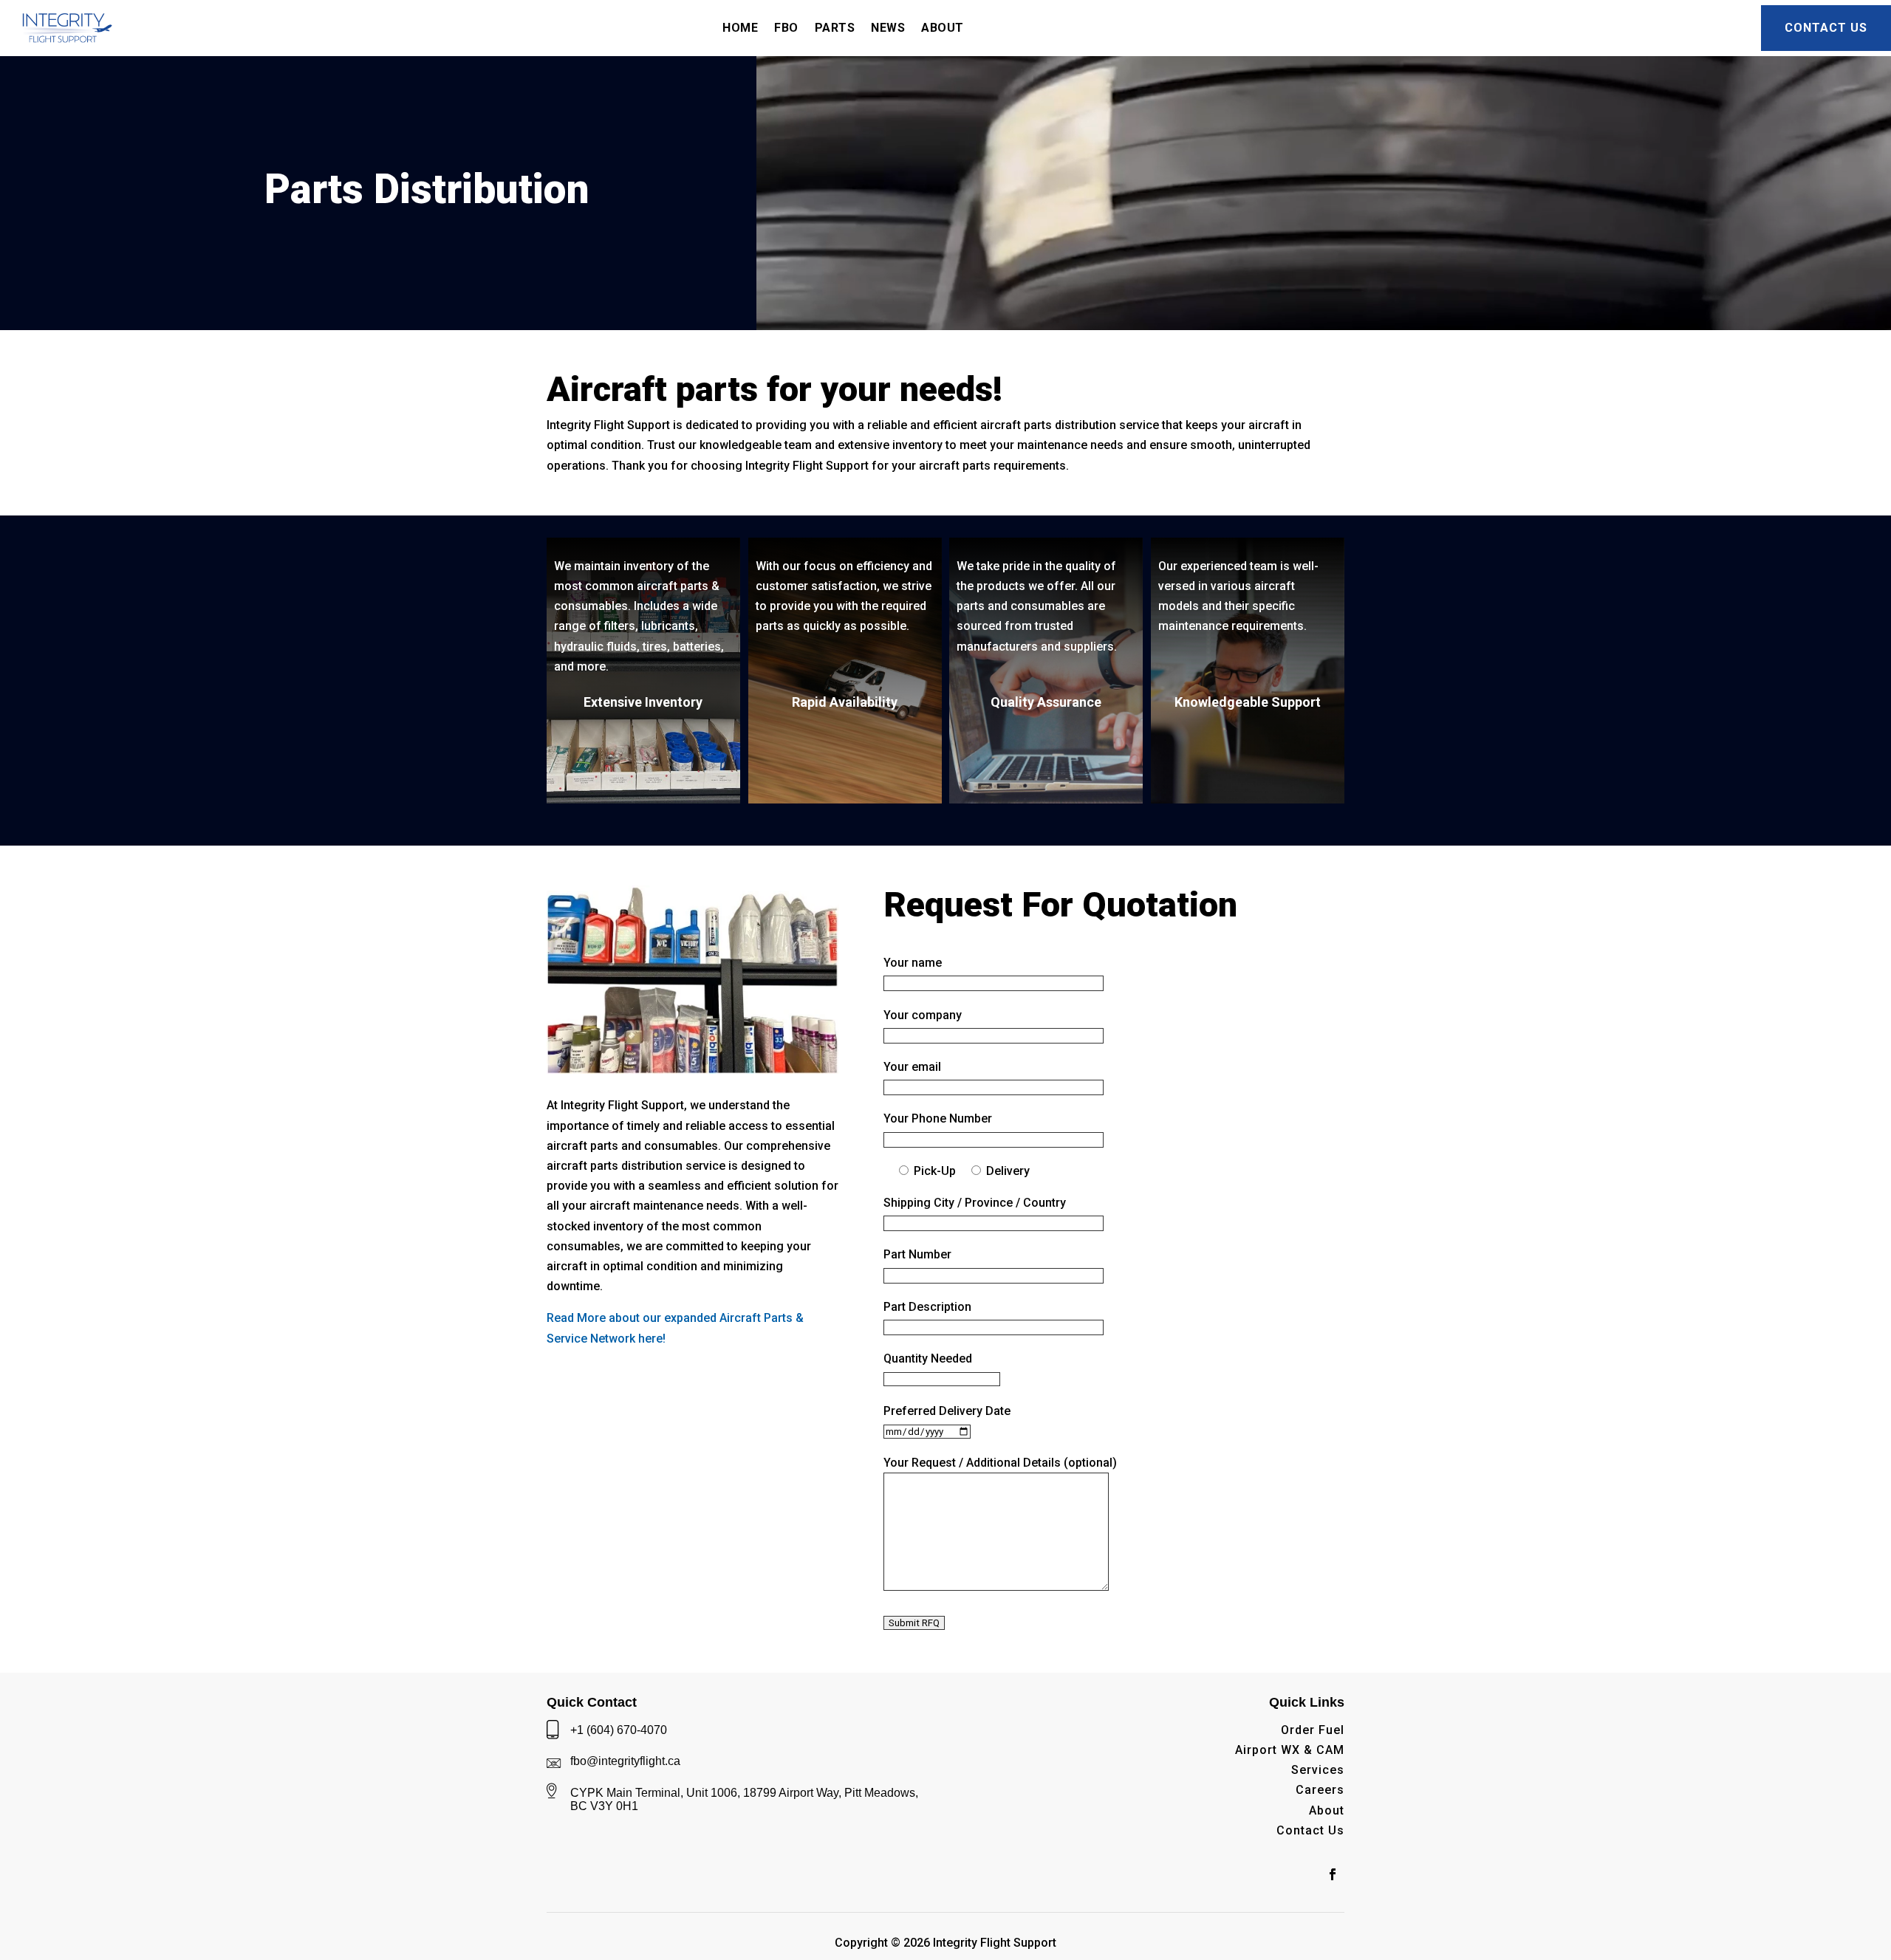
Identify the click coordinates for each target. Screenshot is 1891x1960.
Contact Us (1826, 28)
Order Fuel (1313, 1730)
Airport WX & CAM (1290, 1750)
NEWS (888, 28)
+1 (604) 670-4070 (619, 1730)
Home (740, 28)
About (1327, 1810)
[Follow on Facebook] (1333, 1874)
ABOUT (943, 28)
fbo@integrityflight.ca (625, 1761)
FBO (786, 28)
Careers (1320, 1790)
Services (1318, 1770)
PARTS (835, 28)
